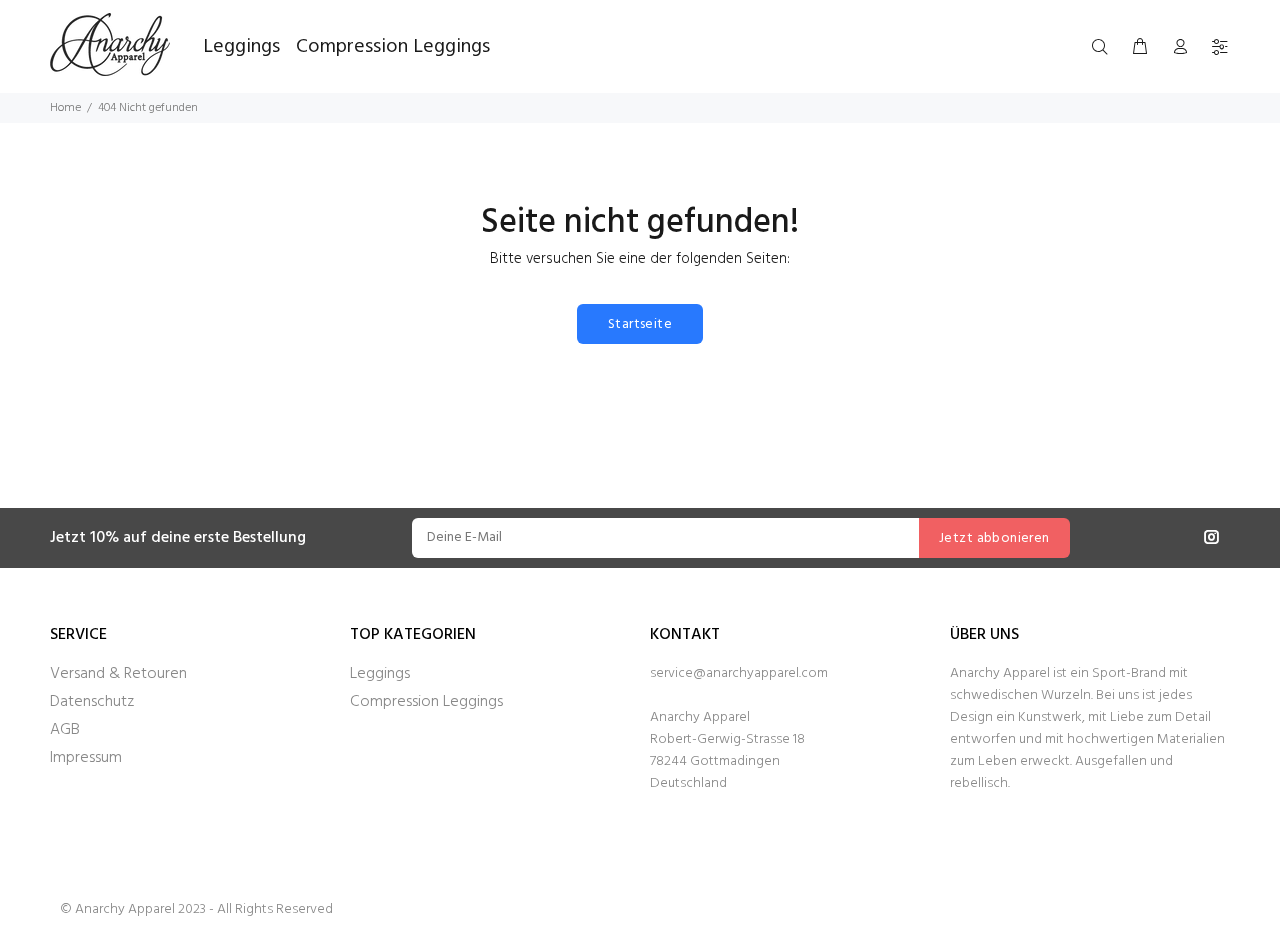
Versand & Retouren (118, 674)
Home (65, 108)
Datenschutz (92, 702)
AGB (65, 730)
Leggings (380, 674)
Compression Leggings (426, 702)
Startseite (640, 324)
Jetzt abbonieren (994, 538)
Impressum (86, 758)
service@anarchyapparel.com (739, 673)
